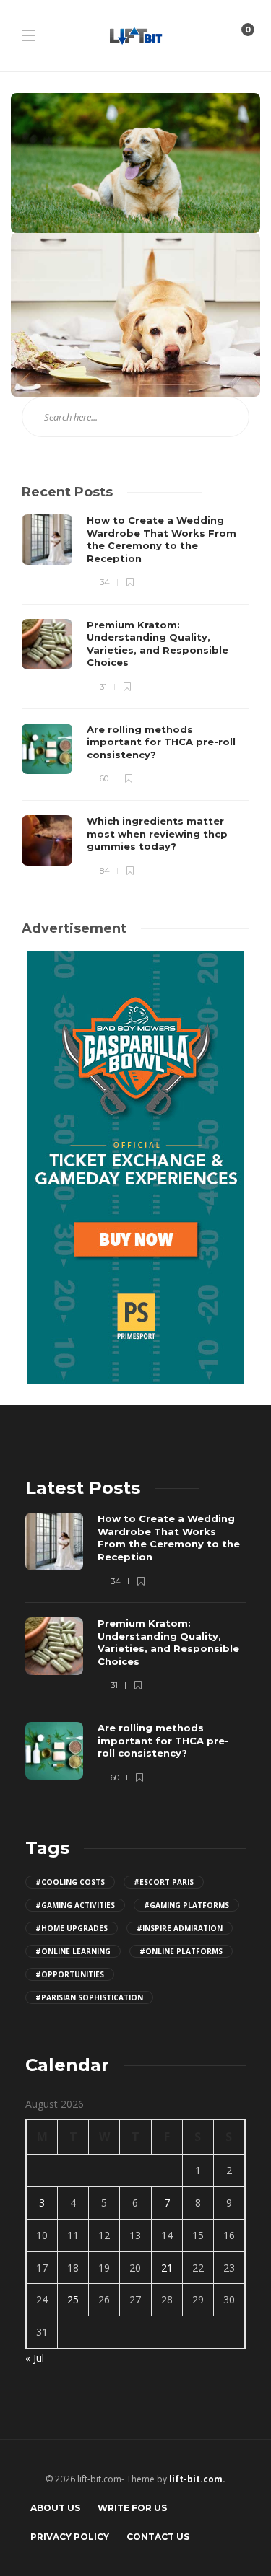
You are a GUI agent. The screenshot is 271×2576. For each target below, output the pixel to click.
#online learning (73, 1951)
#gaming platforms (186, 1905)
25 (73, 2299)
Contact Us (158, 2537)
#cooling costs (70, 1882)
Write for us (132, 2508)
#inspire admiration (180, 1928)
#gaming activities (75, 1905)
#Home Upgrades (72, 1928)
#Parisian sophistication (89, 1997)
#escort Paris (164, 1882)
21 (167, 2268)
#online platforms (181, 1951)
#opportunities (70, 1974)
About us (55, 2508)
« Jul (35, 2358)
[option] (135, 696)
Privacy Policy (70, 2537)
